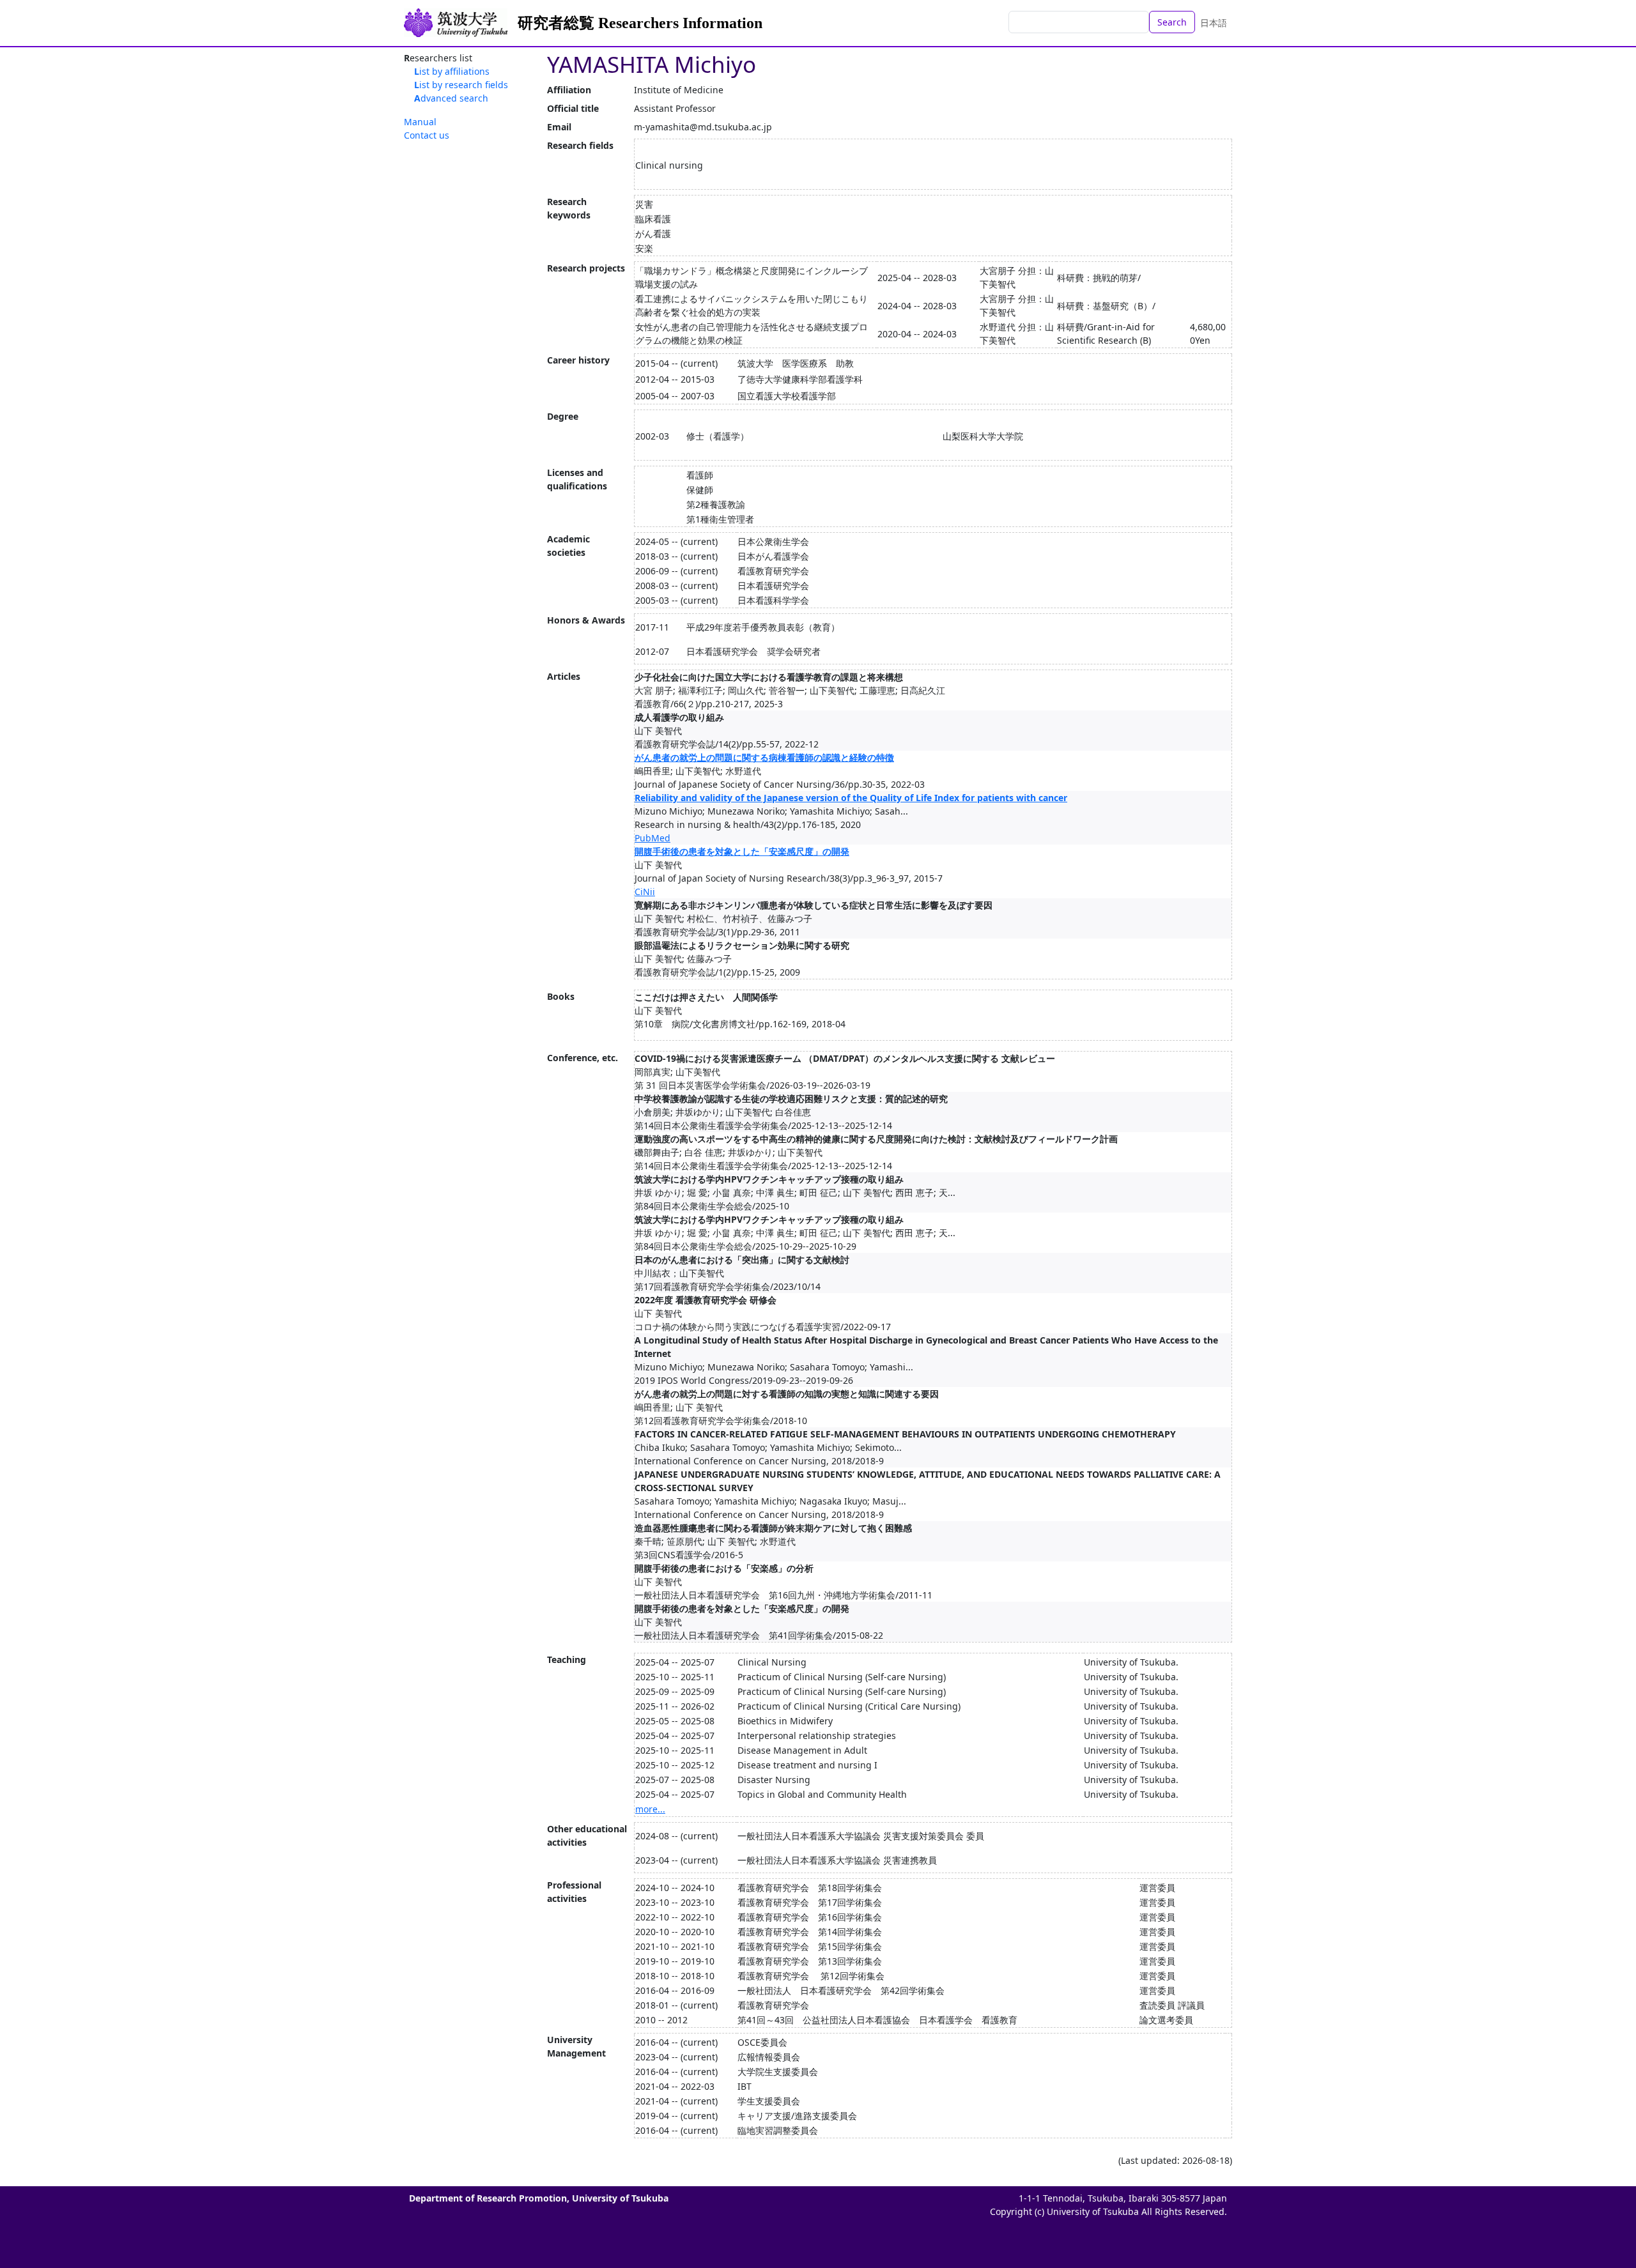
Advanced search (451, 98)
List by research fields (461, 85)
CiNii (645, 892)
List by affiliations (452, 71)
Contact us (427, 135)
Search (1172, 22)
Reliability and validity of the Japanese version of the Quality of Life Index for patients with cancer (851, 798)
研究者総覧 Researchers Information (640, 23)
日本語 (1214, 23)
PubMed (652, 838)
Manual (420, 122)
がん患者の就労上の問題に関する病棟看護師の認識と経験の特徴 (764, 757)
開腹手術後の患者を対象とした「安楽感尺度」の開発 (742, 851)
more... (650, 1809)
